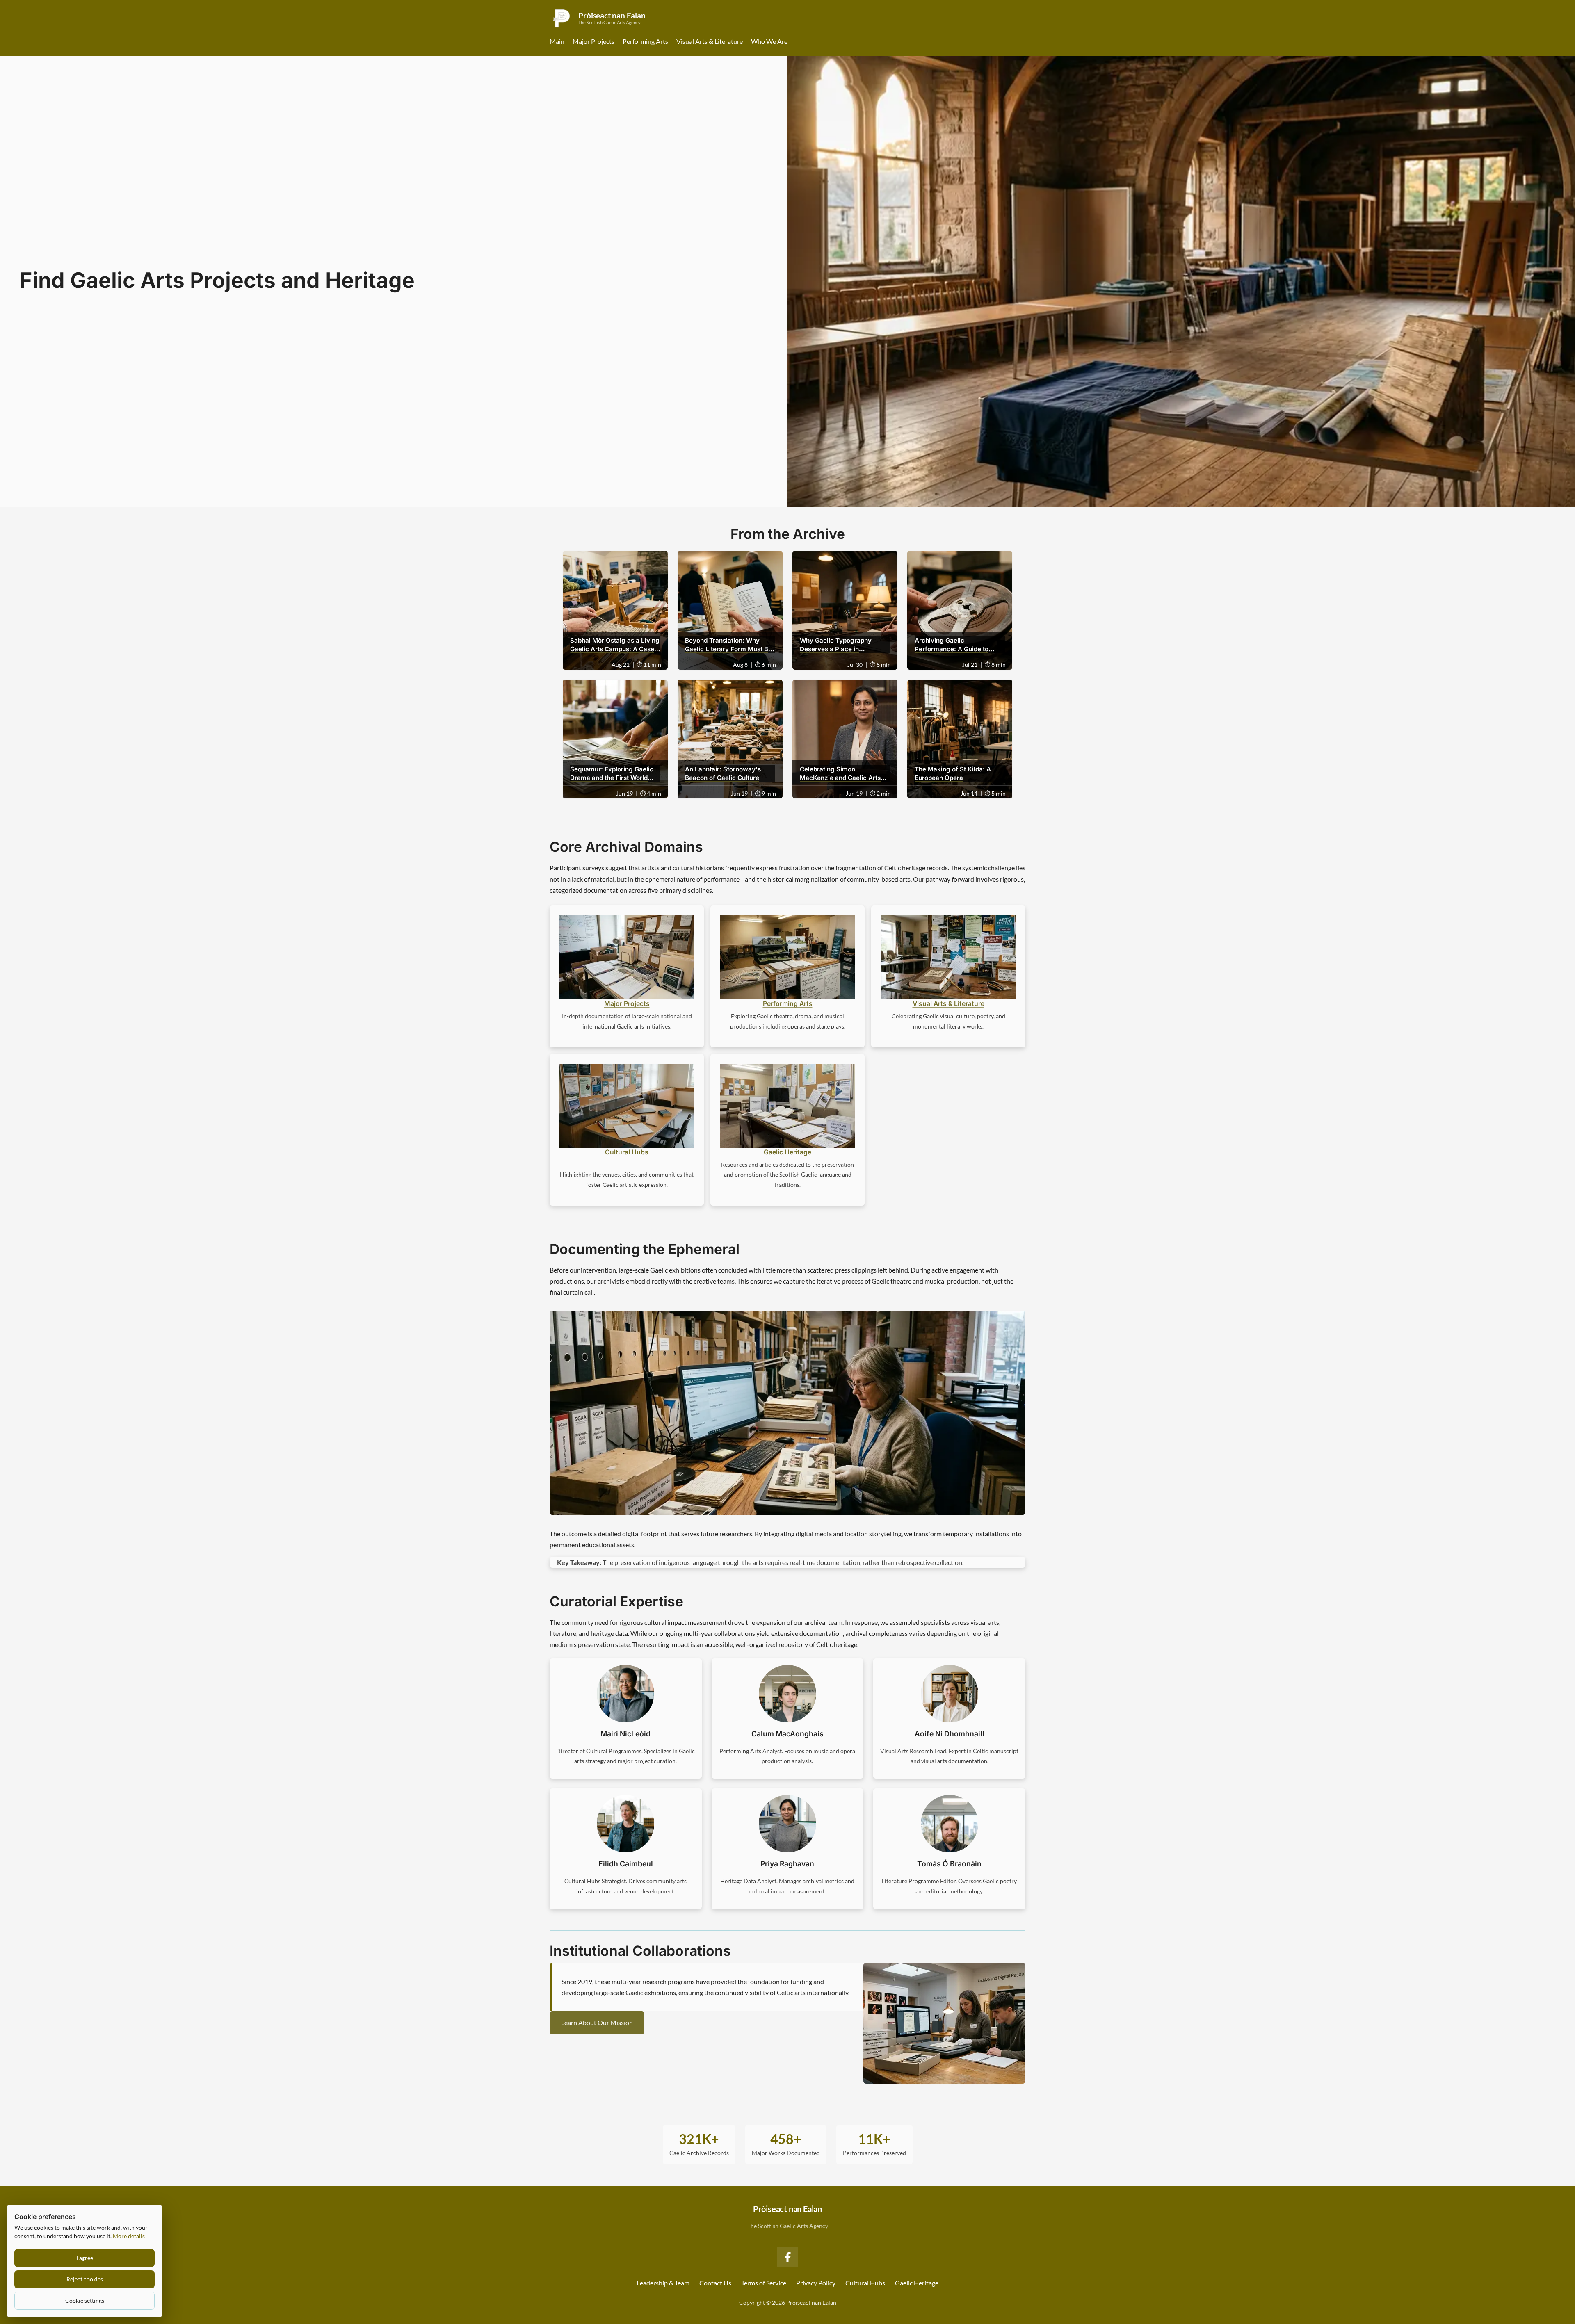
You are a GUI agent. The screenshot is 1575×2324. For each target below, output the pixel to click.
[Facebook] (787, 2257)
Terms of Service (764, 2283)
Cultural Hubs (627, 1152)
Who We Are (769, 41)
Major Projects (593, 41)
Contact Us (715, 2283)
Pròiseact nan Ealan (787, 2209)
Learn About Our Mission (597, 2022)
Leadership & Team (663, 2283)
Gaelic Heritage (787, 1152)
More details (129, 2236)
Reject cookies (85, 2279)
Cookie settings (85, 2300)
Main (557, 41)
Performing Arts (645, 41)
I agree (85, 2258)
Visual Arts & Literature (710, 41)
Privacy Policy (816, 2283)
